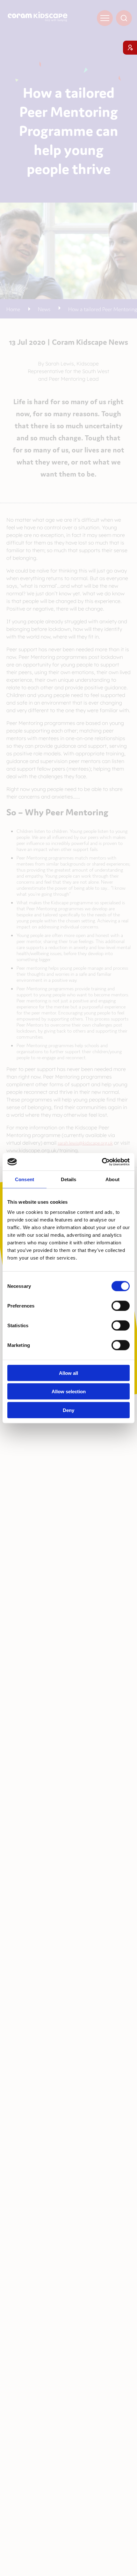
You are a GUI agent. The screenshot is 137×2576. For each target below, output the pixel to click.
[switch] (121, 1306)
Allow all (68, 1373)
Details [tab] (69, 1179)
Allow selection (69, 1392)
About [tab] (112, 1179)
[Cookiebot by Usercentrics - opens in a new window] (102, 1162)
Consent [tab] (25, 1179)
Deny (68, 1410)
